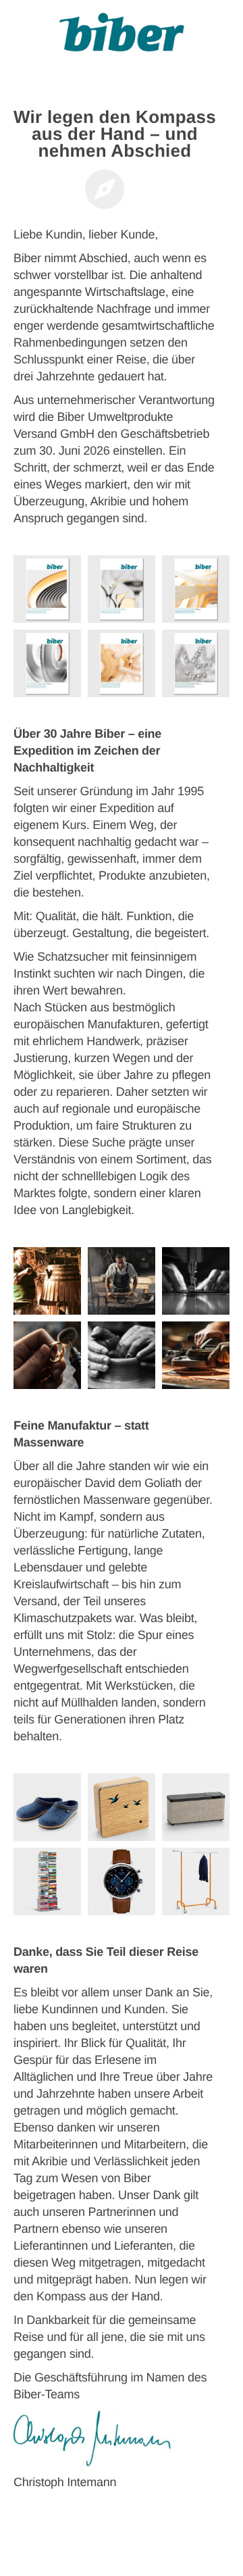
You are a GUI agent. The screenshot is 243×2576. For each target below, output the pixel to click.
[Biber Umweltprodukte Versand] (122, 37)
